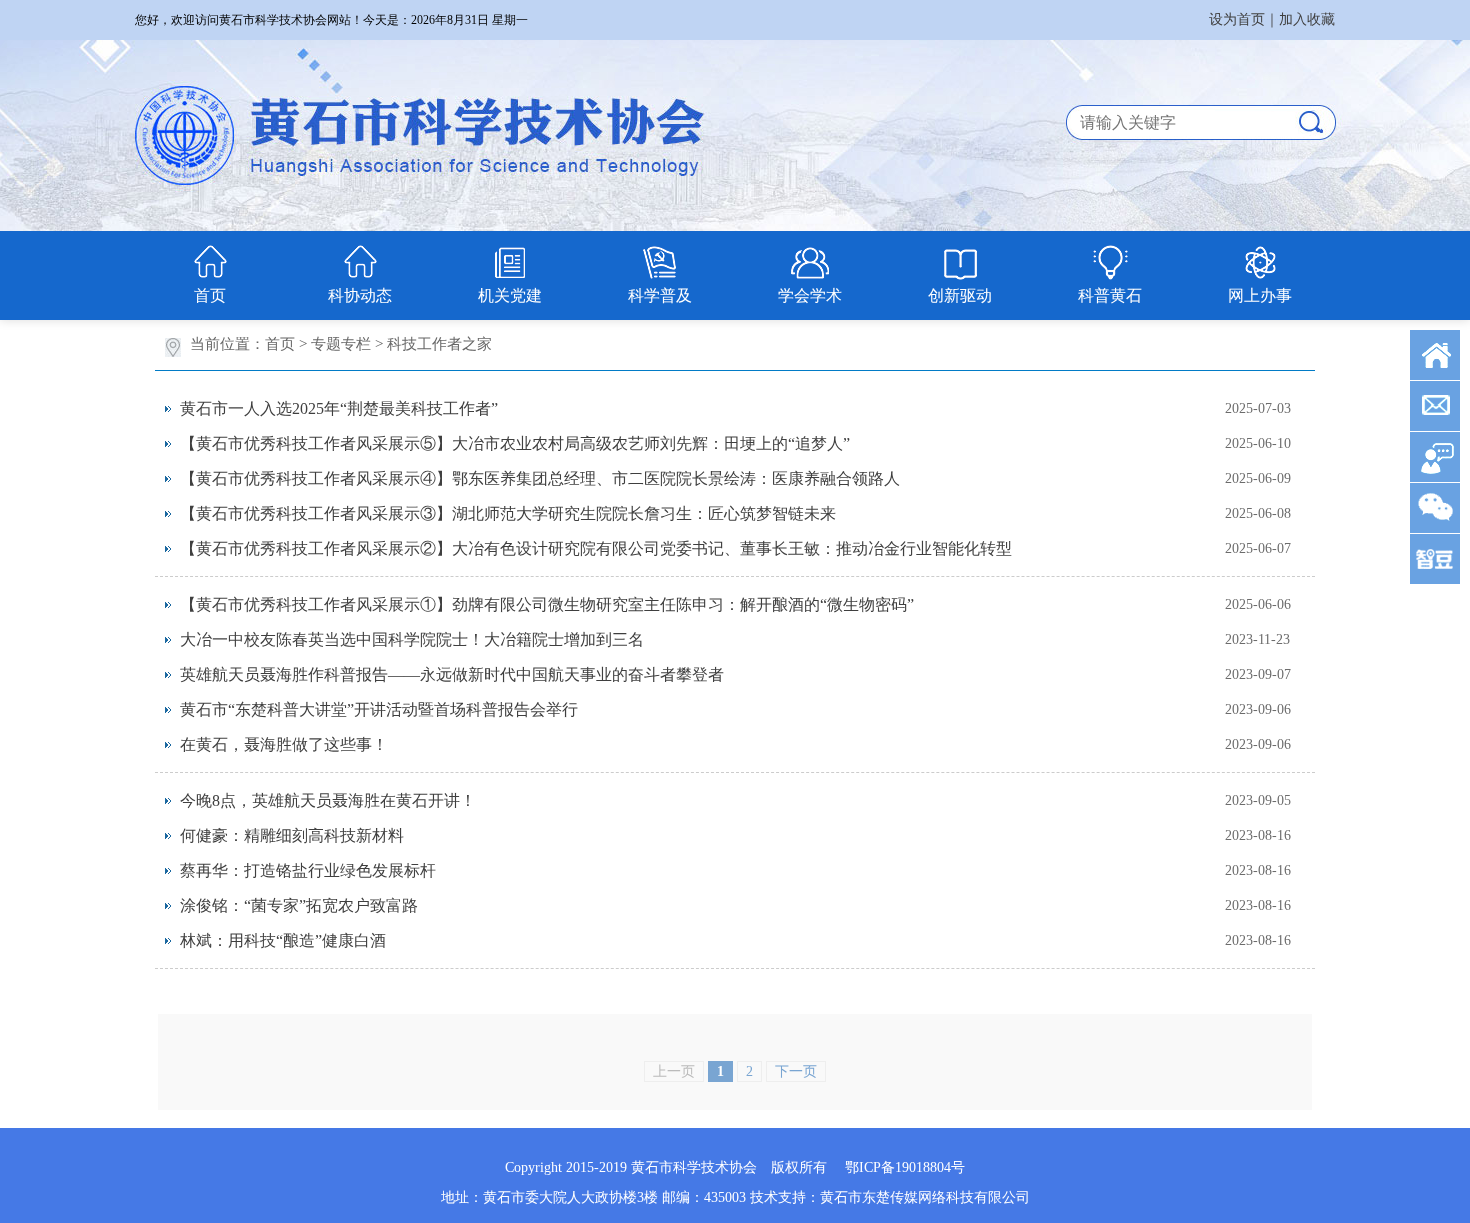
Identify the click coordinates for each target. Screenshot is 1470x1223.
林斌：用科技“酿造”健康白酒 (283, 940)
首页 (210, 295)
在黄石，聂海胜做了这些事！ (284, 744)
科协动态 (360, 295)
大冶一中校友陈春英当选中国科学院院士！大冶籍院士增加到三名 (412, 639)
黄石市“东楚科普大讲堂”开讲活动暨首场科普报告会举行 (379, 709)
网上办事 (1260, 295)
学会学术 (810, 295)
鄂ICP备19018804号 (905, 1167)
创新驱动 (960, 295)
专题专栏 (341, 344)
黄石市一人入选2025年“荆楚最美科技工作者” (339, 408)
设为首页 (1237, 19)
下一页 (796, 1071)
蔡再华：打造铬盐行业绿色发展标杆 (308, 870)
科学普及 (660, 295)
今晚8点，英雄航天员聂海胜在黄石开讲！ (328, 800)
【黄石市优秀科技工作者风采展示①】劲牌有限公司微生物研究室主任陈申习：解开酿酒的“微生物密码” (547, 604)
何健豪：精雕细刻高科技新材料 (292, 835)
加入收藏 (1307, 19)
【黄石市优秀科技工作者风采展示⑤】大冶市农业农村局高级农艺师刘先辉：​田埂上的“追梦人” (515, 443)
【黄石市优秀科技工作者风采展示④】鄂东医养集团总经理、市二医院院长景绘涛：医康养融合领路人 (540, 478)
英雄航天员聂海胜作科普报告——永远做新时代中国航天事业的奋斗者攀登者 (452, 674)
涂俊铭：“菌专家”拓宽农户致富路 (299, 905)
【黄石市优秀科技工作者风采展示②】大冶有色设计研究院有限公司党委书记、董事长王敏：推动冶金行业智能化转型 (596, 548)
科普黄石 (1110, 295)
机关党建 (510, 295)
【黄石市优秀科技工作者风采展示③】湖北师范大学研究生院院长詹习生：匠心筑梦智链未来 (508, 513)
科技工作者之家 (439, 344)
